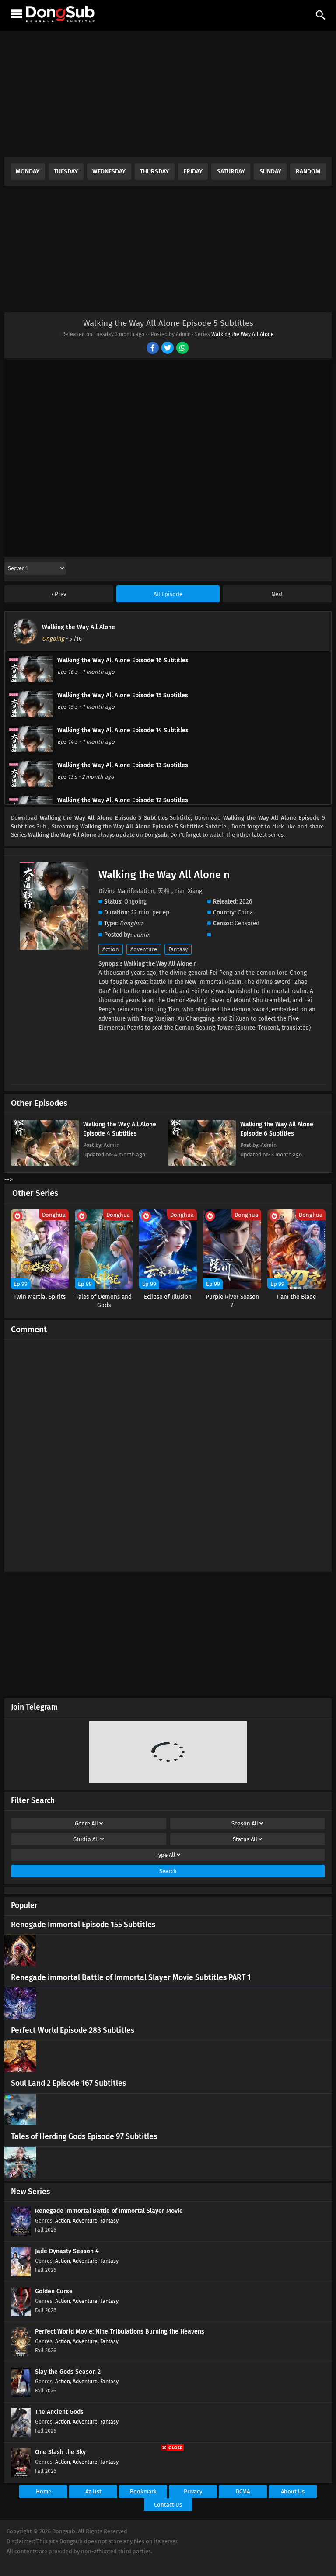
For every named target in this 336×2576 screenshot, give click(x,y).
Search (168, 1871)
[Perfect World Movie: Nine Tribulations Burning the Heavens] (21, 2355)
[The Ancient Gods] (21, 2435)
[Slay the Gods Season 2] (21, 2395)
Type (166, 1855)
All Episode (168, 594)
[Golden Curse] (21, 2315)
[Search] (321, 15)
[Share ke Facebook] (153, 349)
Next (277, 594)
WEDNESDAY (109, 171)
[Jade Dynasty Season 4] (21, 2274)
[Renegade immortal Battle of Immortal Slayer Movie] (21, 2234)
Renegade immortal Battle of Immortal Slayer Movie (109, 2211)
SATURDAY (231, 171)
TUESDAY (66, 171)
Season (245, 1823)
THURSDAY (154, 171)
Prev (60, 594)
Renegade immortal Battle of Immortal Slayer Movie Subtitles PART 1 (131, 1978)
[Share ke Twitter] (168, 349)
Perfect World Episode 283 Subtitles (73, 2031)
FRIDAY (193, 171)
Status (245, 1839)
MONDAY (28, 171)
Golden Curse (54, 2291)
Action (111, 949)
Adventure (144, 949)
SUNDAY (270, 171)
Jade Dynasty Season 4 (67, 2251)
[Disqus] (168, 1452)
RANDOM (308, 171)
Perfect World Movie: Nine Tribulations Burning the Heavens (120, 2332)
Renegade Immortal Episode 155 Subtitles (83, 1925)
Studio (86, 1839)
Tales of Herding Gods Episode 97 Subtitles (84, 2137)
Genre (86, 1823)
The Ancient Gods (59, 2412)
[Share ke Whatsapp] (183, 349)
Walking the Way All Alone (243, 334)
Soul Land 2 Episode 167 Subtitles (68, 2083)
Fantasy (178, 949)
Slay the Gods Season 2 (68, 2372)
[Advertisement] (168, 96)
